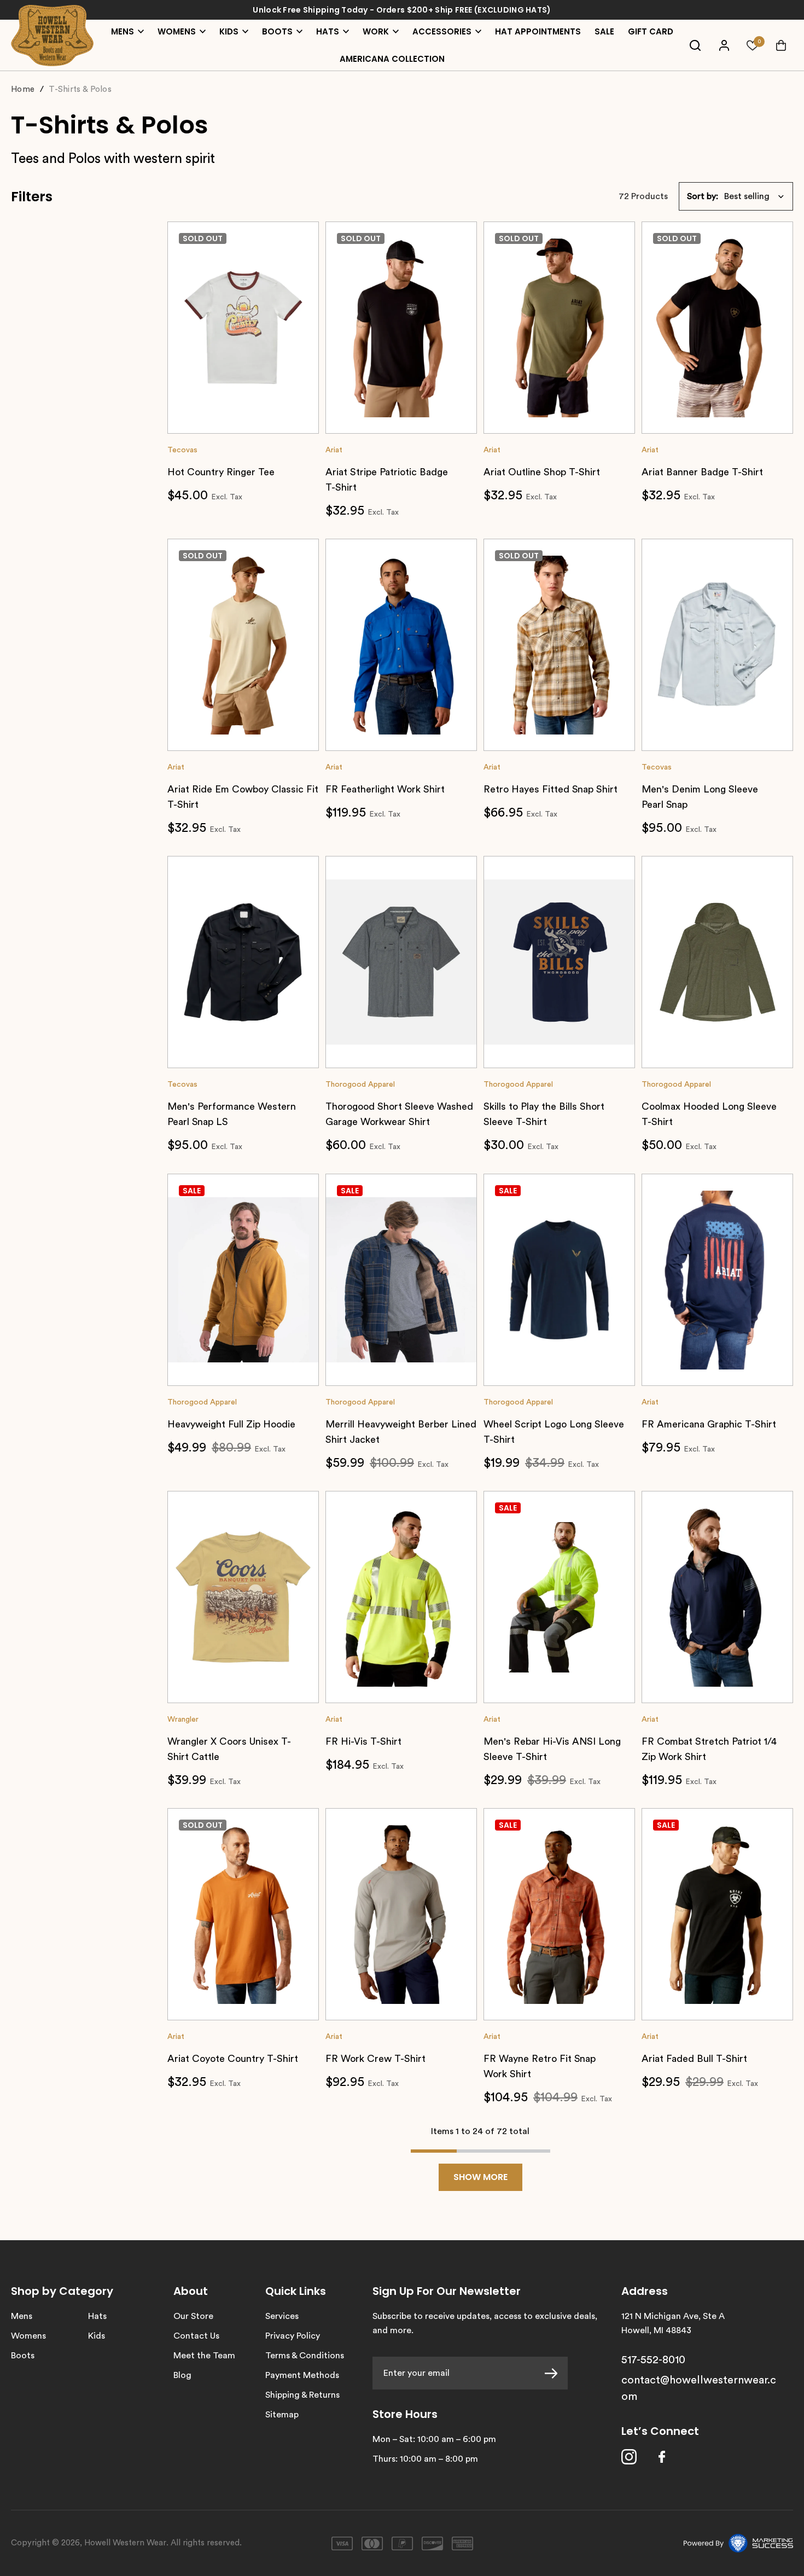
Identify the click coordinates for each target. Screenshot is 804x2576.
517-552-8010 (653, 2360)
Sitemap (282, 2415)
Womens (28, 2336)
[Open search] (695, 45)
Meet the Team (204, 2356)
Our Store (193, 2316)
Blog (182, 2375)
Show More (480, 2177)
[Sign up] (556, 2373)
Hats (97, 2316)
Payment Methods (302, 2375)
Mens (22, 2316)
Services (282, 2316)
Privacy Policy (293, 2336)
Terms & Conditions (305, 2356)
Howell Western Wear (125, 2543)
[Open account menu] (724, 45)
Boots (23, 2356)
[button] (736, 196)
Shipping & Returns (302, 2395)
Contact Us (196, 2336)
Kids (97, 2336)
